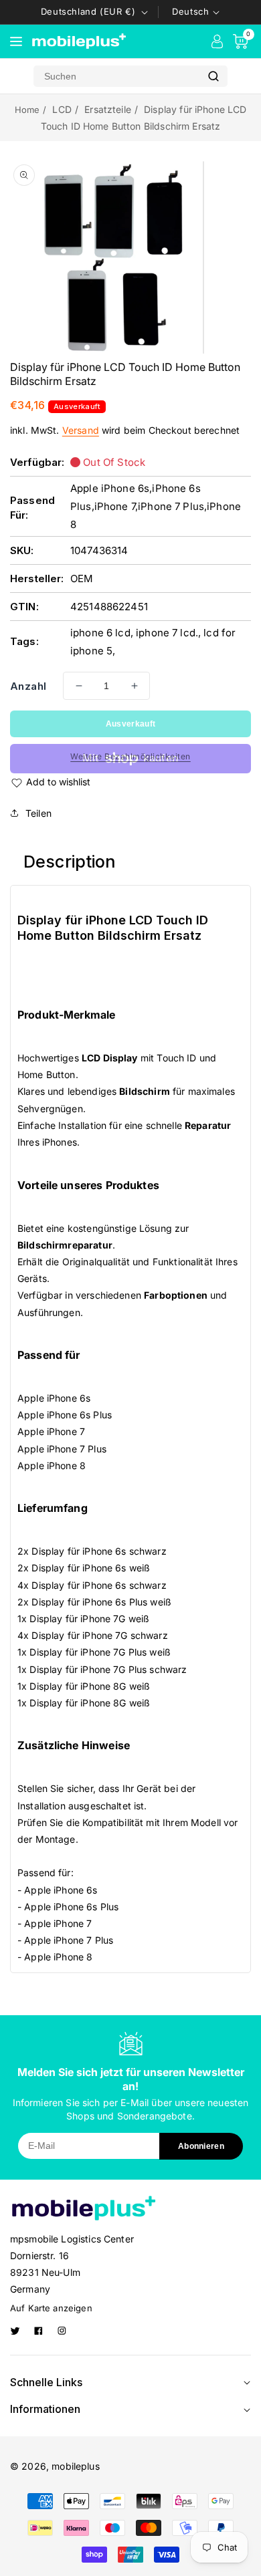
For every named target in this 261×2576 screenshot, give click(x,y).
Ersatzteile (108, 109)
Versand (81, 430)
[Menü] (16, 41)
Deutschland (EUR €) (88, 11)
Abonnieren (201, 2146)
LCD (62, 109)
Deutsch (190, 11)
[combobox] (116, 76)
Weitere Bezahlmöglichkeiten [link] (130, 756)
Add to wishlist (58, 782)
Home (27, 110)
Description (70, 862)
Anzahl (28, 686)
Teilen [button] (38, 813)
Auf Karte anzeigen (51, 2308)
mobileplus (76, 2466)
